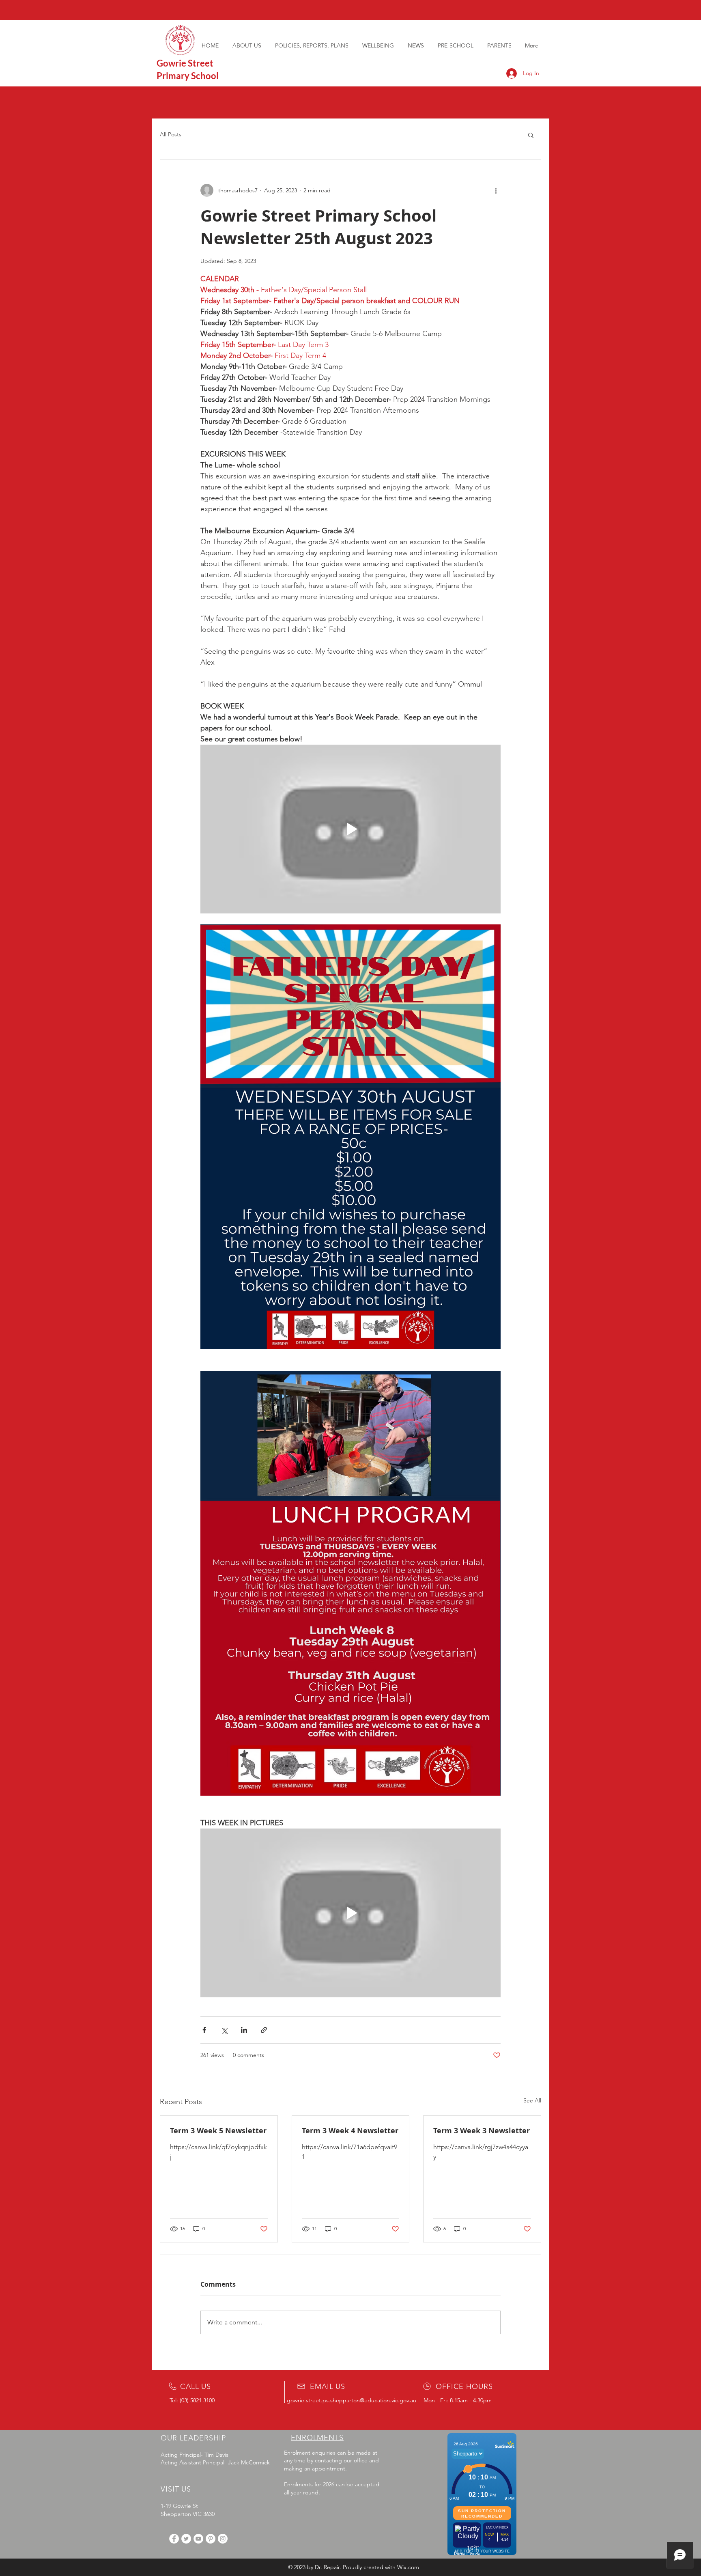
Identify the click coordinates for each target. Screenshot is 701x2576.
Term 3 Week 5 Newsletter (218, 2131)
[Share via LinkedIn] (244, 2030)
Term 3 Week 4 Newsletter (350, 2131)
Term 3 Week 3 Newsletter (482, 2131)
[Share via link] (264, 2030)
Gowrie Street (185, 63)
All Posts (171, 134)
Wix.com (408, 2567)
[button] (531, 135)
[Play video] (350, 829)
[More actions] (496, 190)
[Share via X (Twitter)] (224, 2030)
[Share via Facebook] (204, 2030)
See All (532, 2100)
